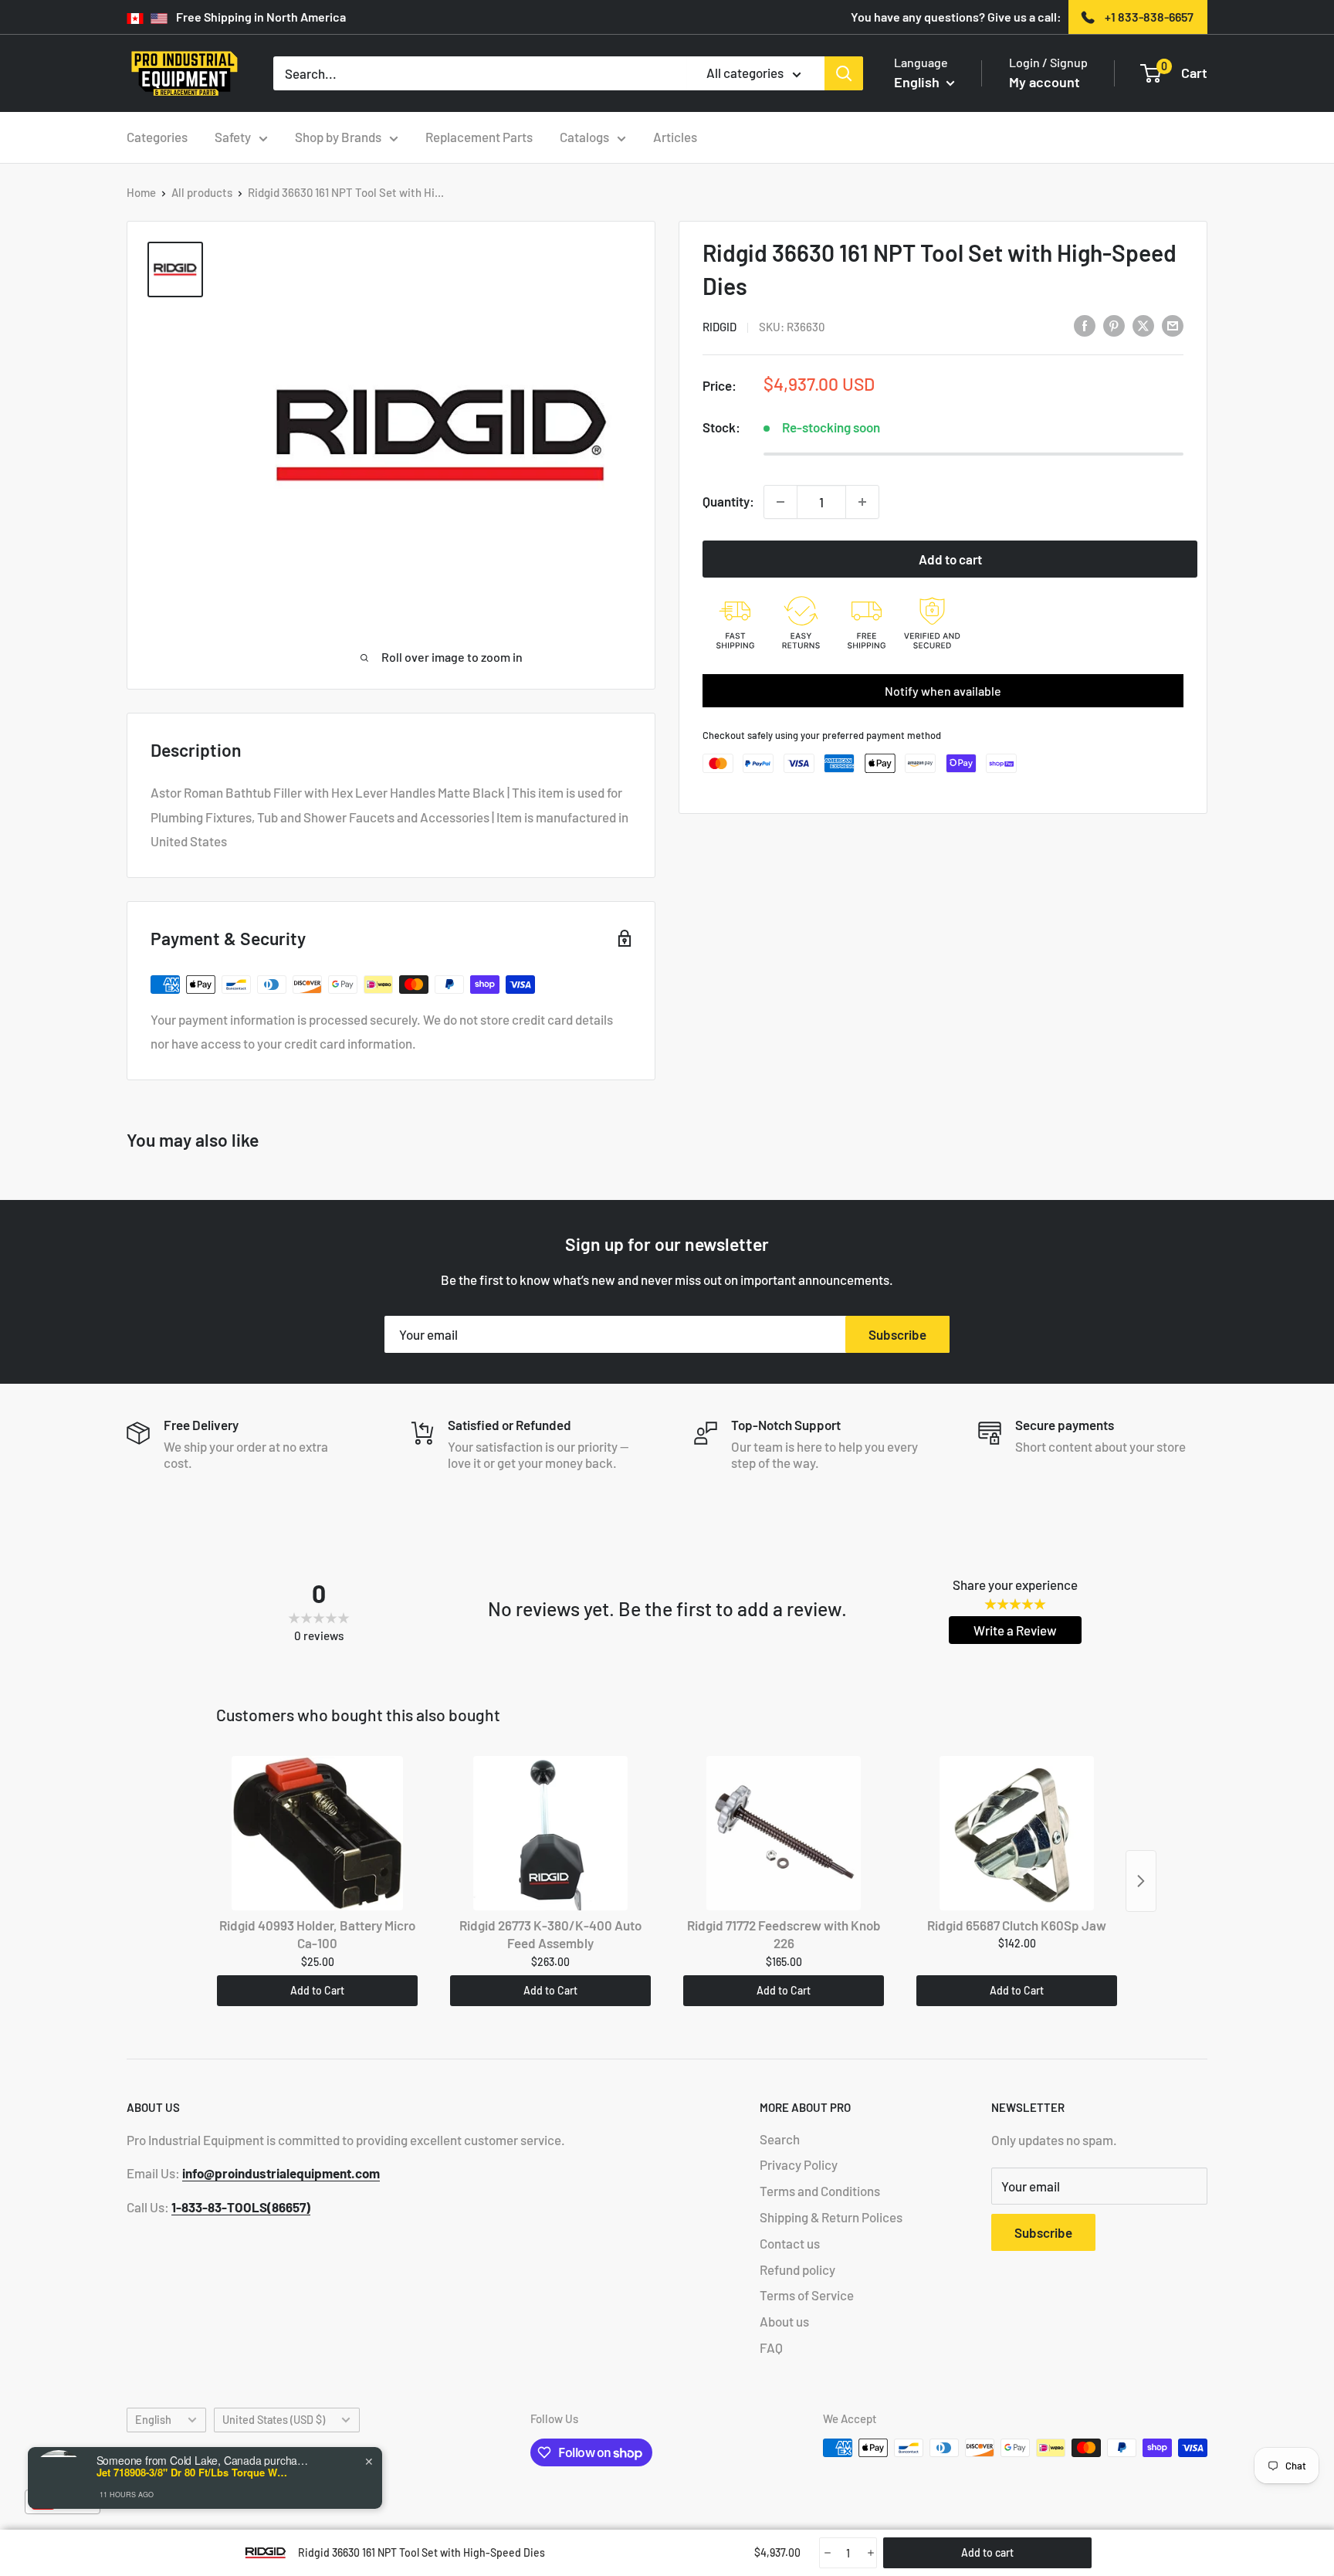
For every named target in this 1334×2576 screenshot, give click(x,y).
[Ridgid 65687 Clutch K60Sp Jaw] (1017, 1833)
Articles (675, 137)
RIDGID (719, 327)
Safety (233, 137)
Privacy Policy (799, 2164)
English (153, 2420)
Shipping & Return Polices (831, 2217)
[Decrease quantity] (780, 502)
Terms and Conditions (820, 2191)
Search (780, 2139)
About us (784, 2321)
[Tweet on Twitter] (1143, 325)
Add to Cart (317, 1990)
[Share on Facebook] (1085, 325)
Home (141, 192)
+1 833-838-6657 (1149, 17)
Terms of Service (807, 2295)
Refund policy (797, 2269)
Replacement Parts (479, 137)
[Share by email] (1173, 325)
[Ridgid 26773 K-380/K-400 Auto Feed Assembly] (550, 1833)
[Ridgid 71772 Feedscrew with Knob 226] (784, 1833)
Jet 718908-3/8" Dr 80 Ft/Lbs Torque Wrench (193, 2473)
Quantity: (728, 501)
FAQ (771, 2347)
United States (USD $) (274, 2420)
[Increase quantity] (862, 502)
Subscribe (897, 1334)
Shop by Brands (338, 137)
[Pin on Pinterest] (1114, 325)
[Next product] (1141, 1881)
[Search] (844, 73)
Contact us (790, 2243)
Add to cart (950, 559)
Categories (157, 137)
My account (1045, 82)
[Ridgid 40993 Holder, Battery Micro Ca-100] (317, 1833)
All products (202, 192)
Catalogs (584, 137)
